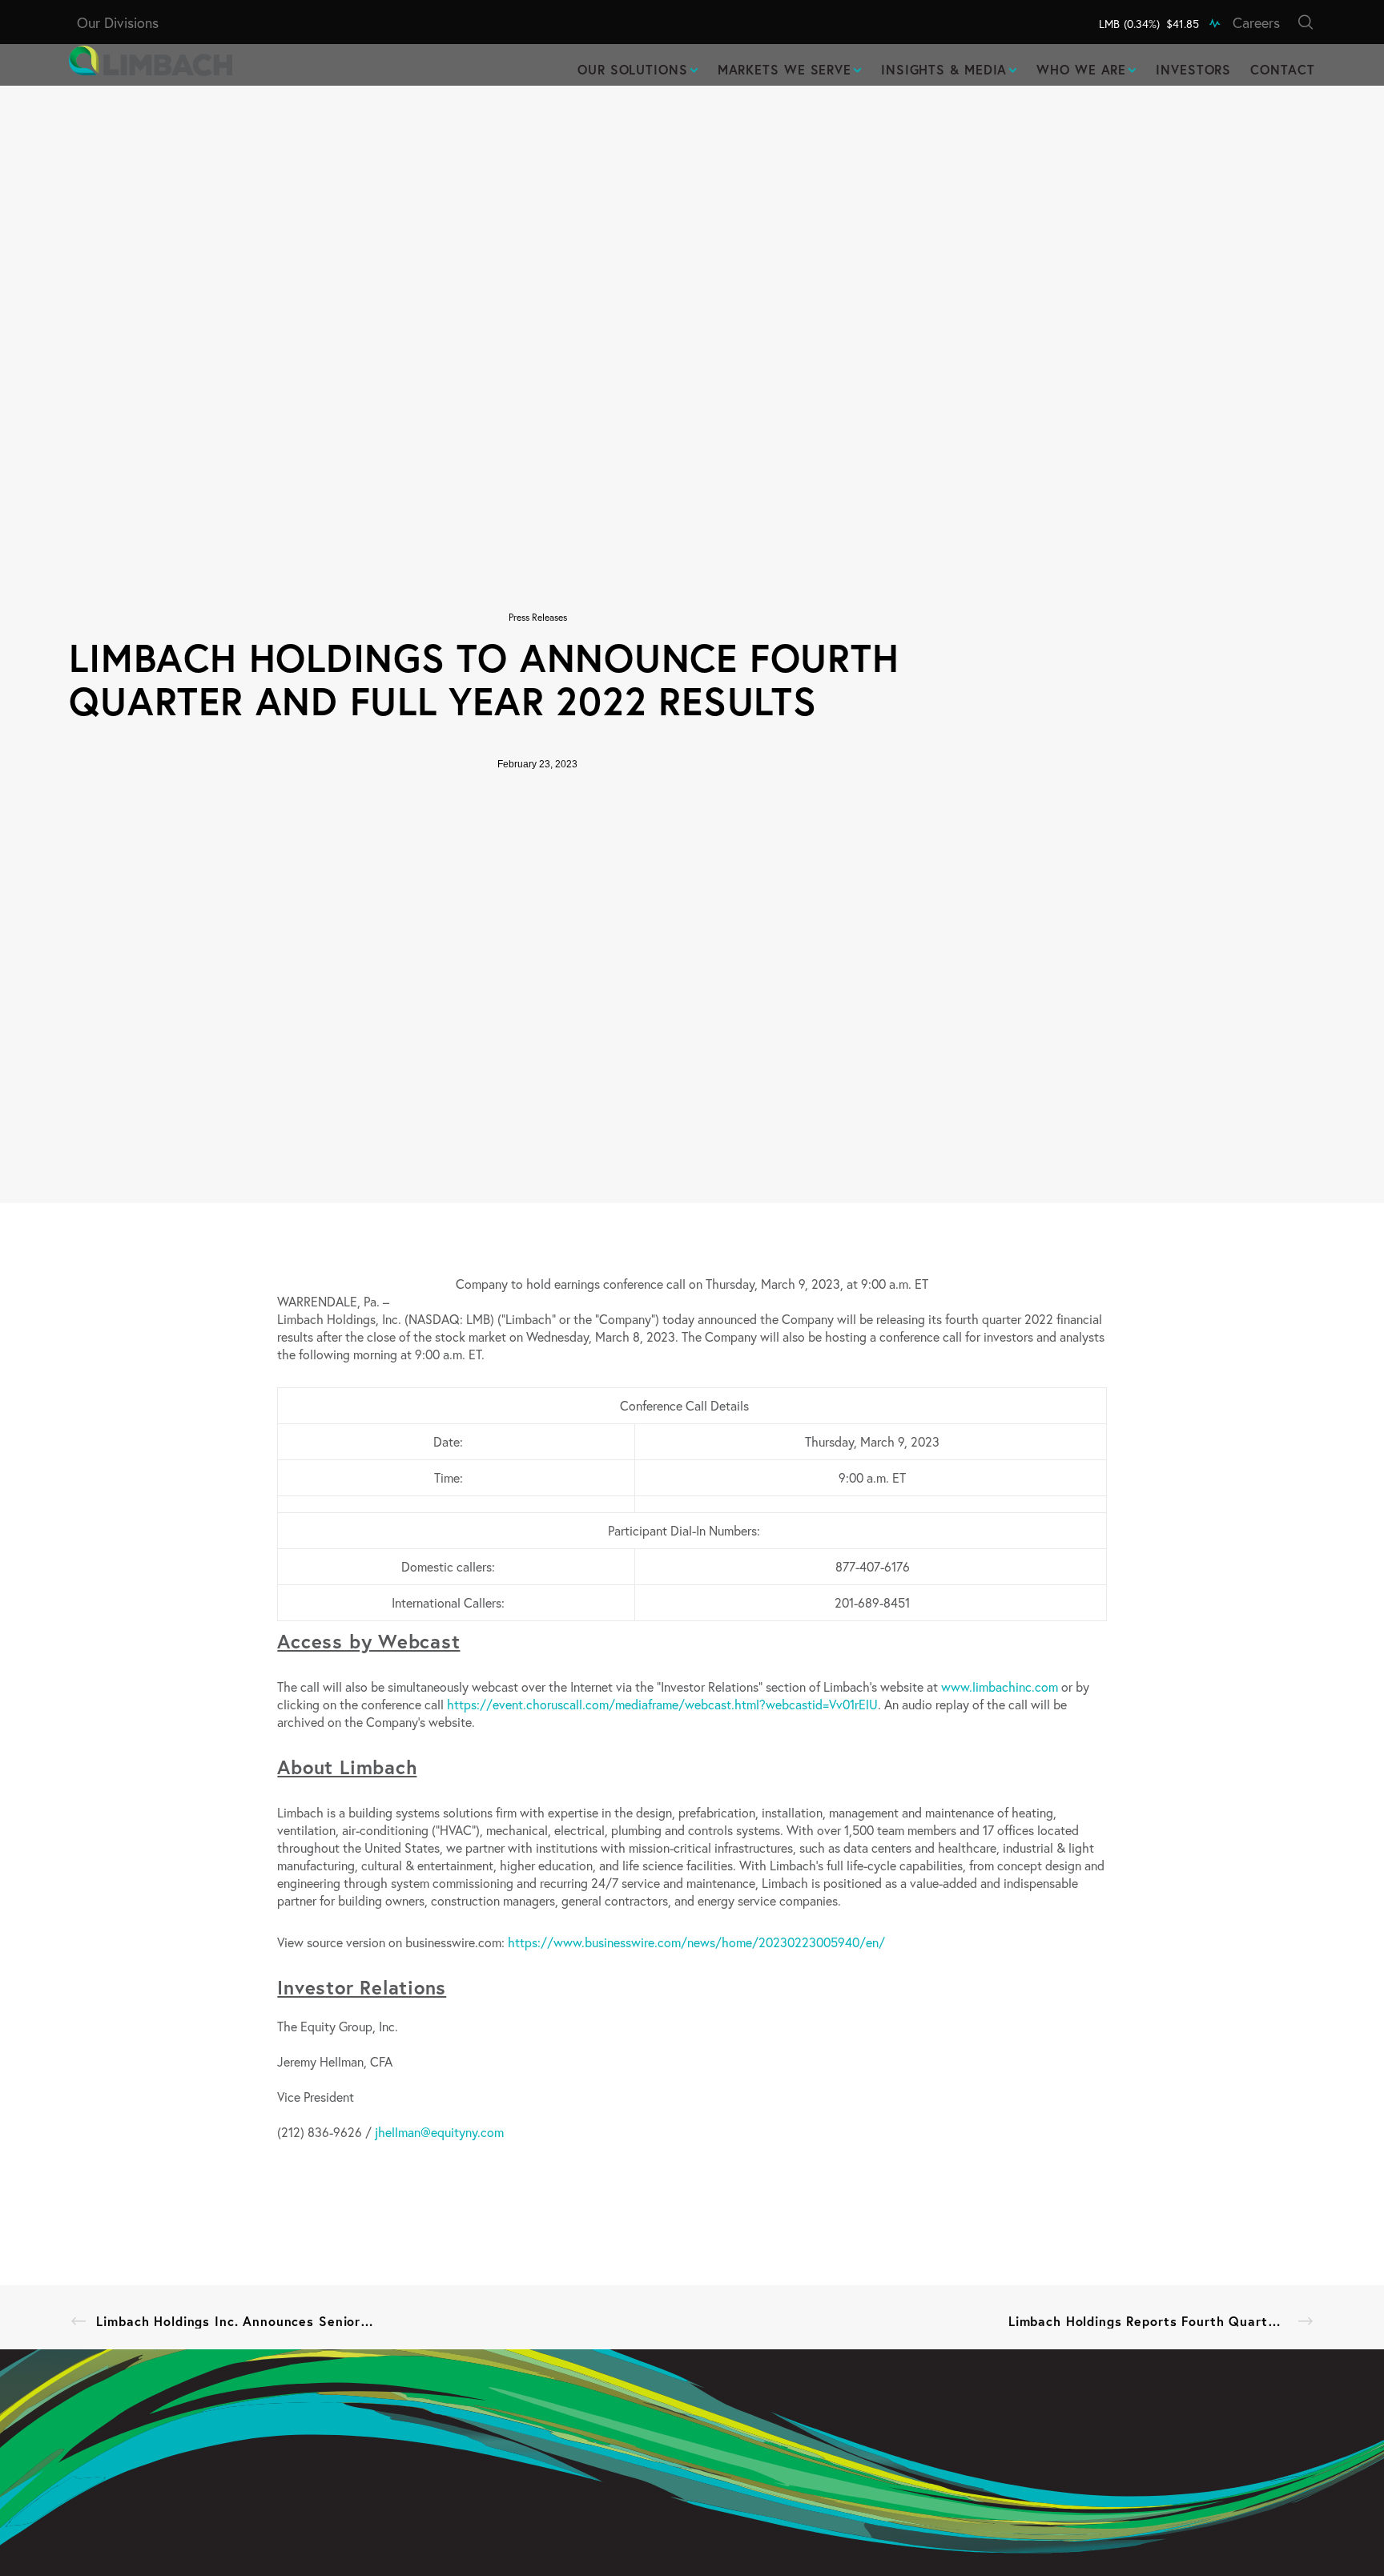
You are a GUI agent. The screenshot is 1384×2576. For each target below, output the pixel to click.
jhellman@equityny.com (439, 2132)
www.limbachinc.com (1000, 1686)
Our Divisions (118, 22)
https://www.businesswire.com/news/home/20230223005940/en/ (696, 1942)
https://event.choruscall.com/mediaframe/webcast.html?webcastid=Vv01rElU (662, 1704)
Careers (1256, 22)
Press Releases (538, 617)
